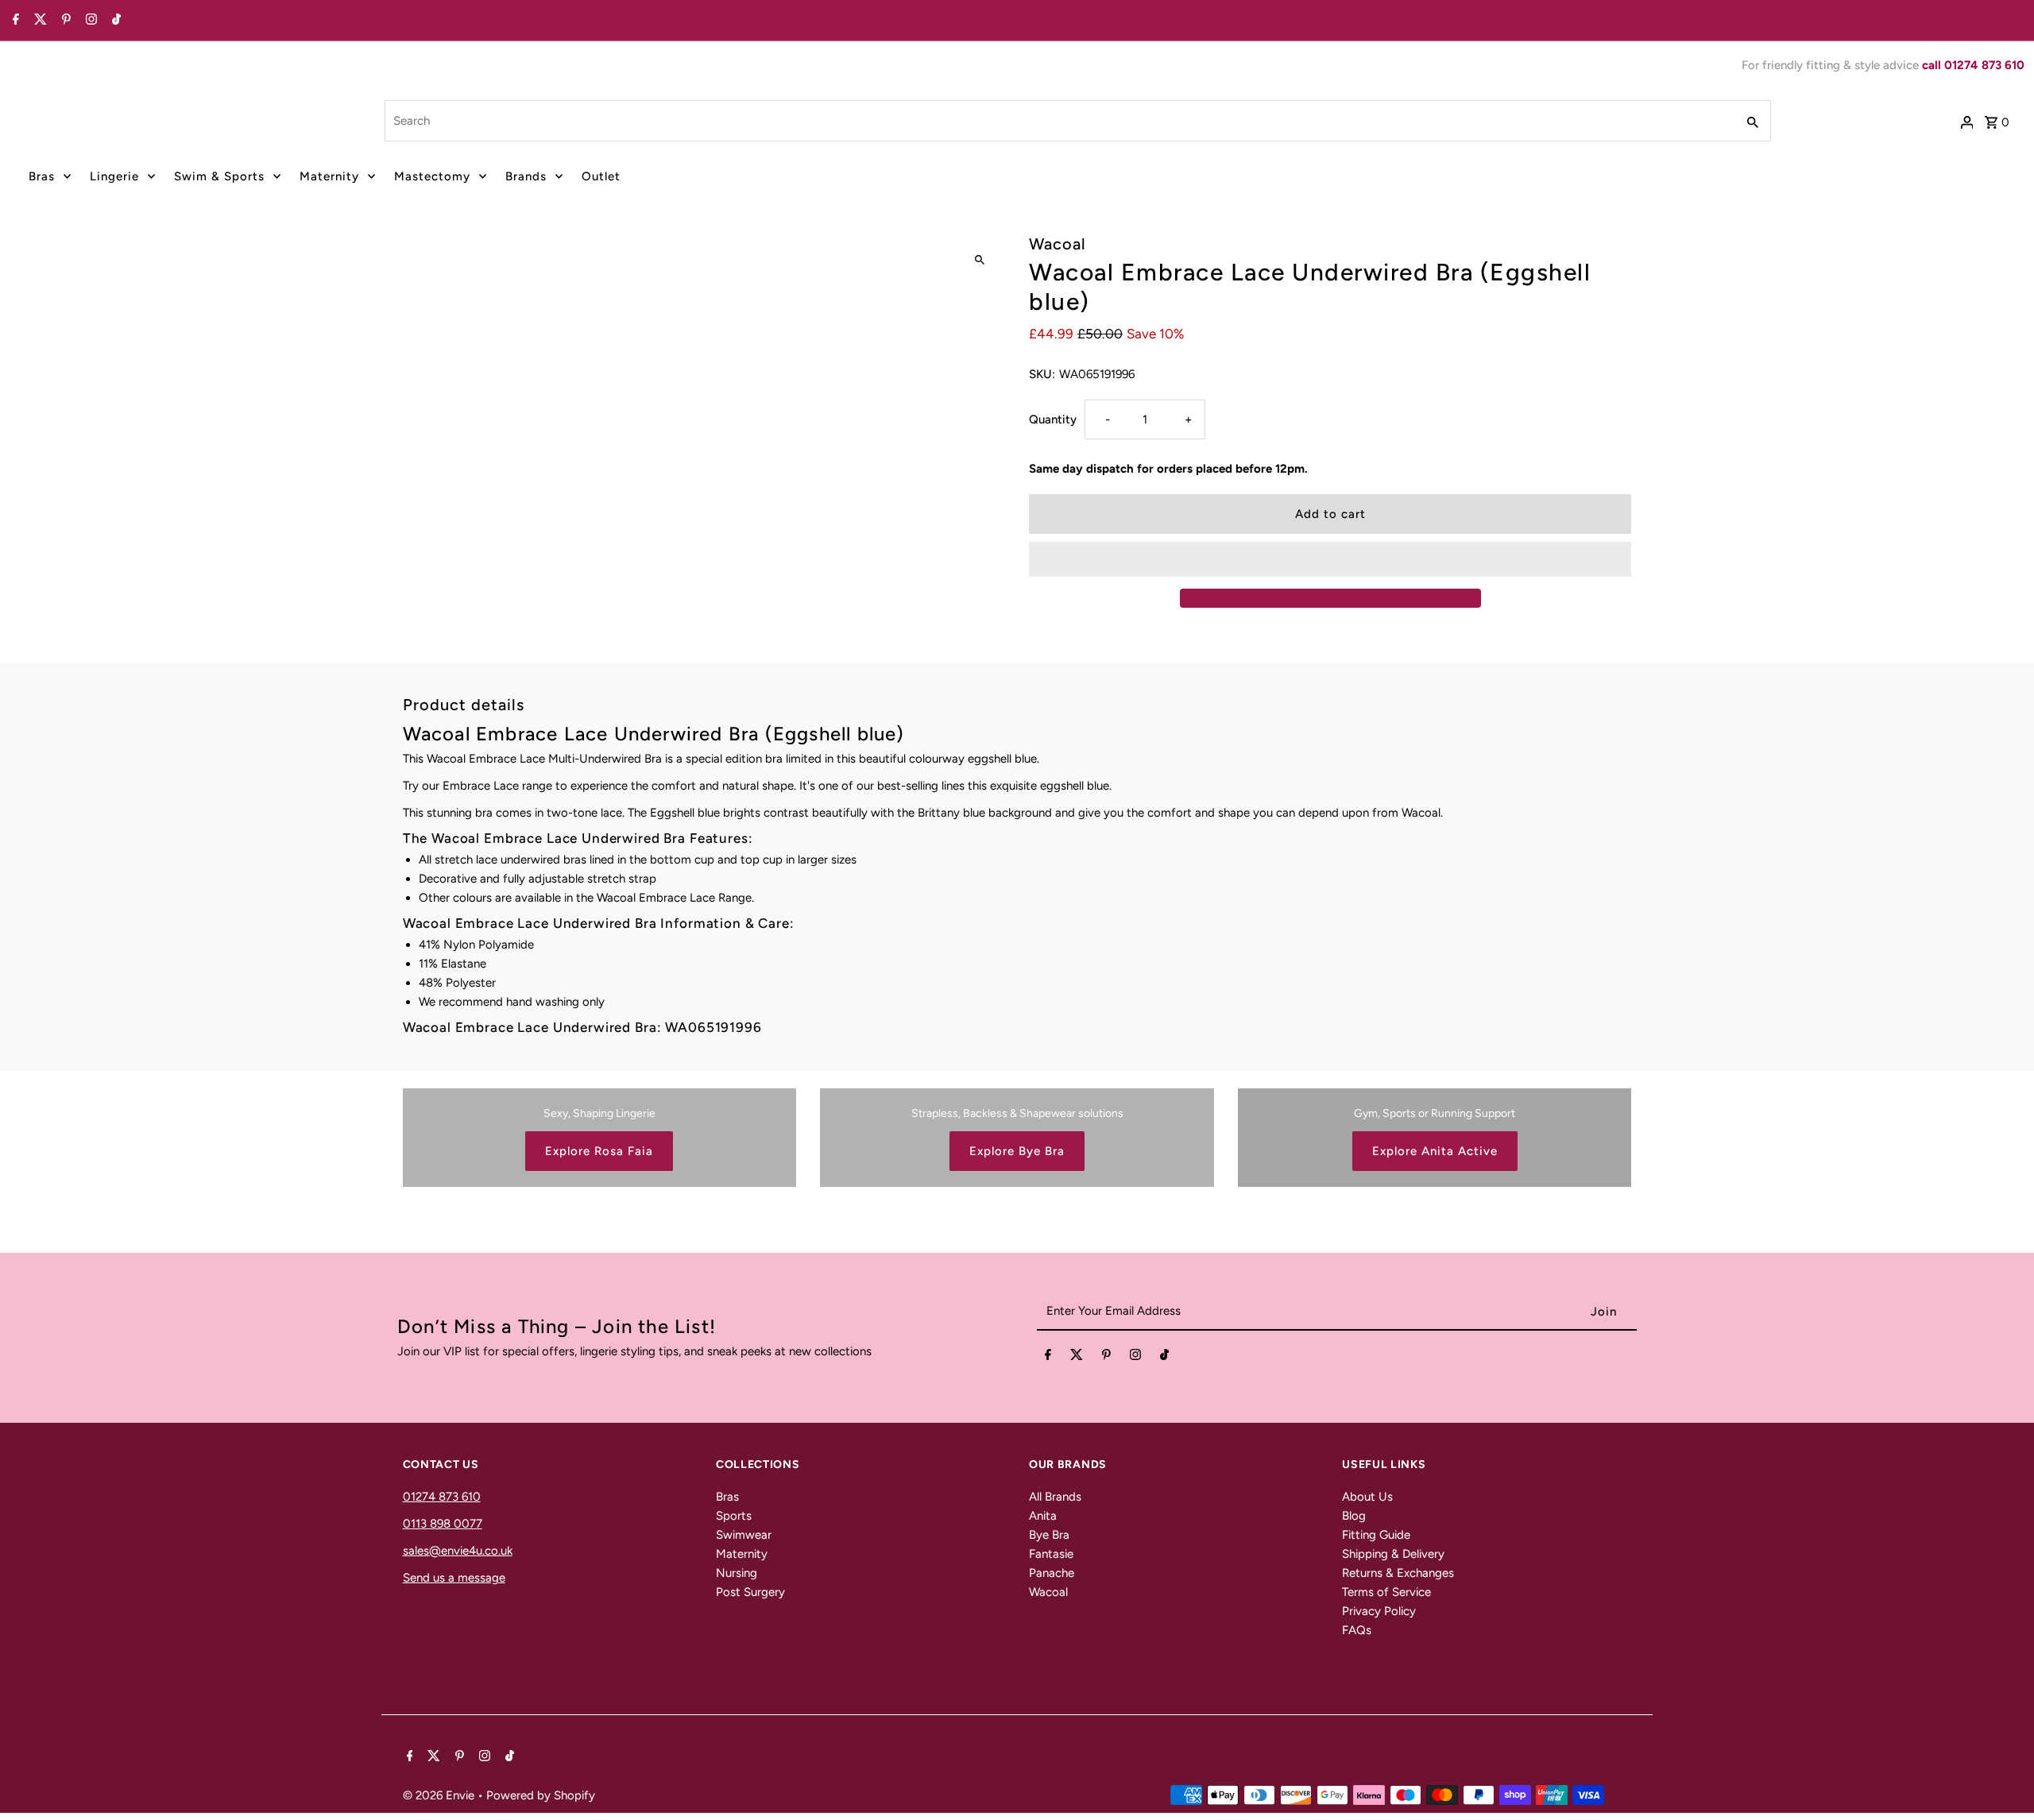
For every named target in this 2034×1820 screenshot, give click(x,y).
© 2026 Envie (440, 1795)
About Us (1367, 1497)
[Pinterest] (64, 21)
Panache (1052, 1573)
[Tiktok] (114, 21)
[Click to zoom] (979, 260)
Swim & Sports (219, 176)
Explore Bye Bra (1017, 1151)
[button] (1330, 559)
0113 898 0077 (443, 1524)
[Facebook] (14, 21)
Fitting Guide (1376, 1535)
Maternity (329, 176)
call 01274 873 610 (1973, 65)
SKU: (1042, 374)
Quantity (1053, 419)
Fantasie (1051, 1554)
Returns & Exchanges (1398, 1573)
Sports (734, 1516)
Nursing (737, 1573)
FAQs (1357, 1630)
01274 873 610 (442, 1497)
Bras (42, 176)
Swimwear (744, 1535)
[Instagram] (89, 21)
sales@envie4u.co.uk (458, 1551)
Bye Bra (1049, 1535)
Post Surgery (750, 1592)
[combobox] (1059, 121)
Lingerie (114, 176)
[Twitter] (39, 21)
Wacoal (1048, 1592)
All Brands (1055, 1497)
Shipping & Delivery (1393, 1554)
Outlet (601, 176)
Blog (1354, 1516)
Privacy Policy (1379, 1611)
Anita (1043, 1516)
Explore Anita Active (1435, 1151)
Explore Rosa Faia (599, 1151)
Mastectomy (432, 176)
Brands (526, 176)
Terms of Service (1386, 1592)
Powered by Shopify (541, 1795)
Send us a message (454, 1578)
